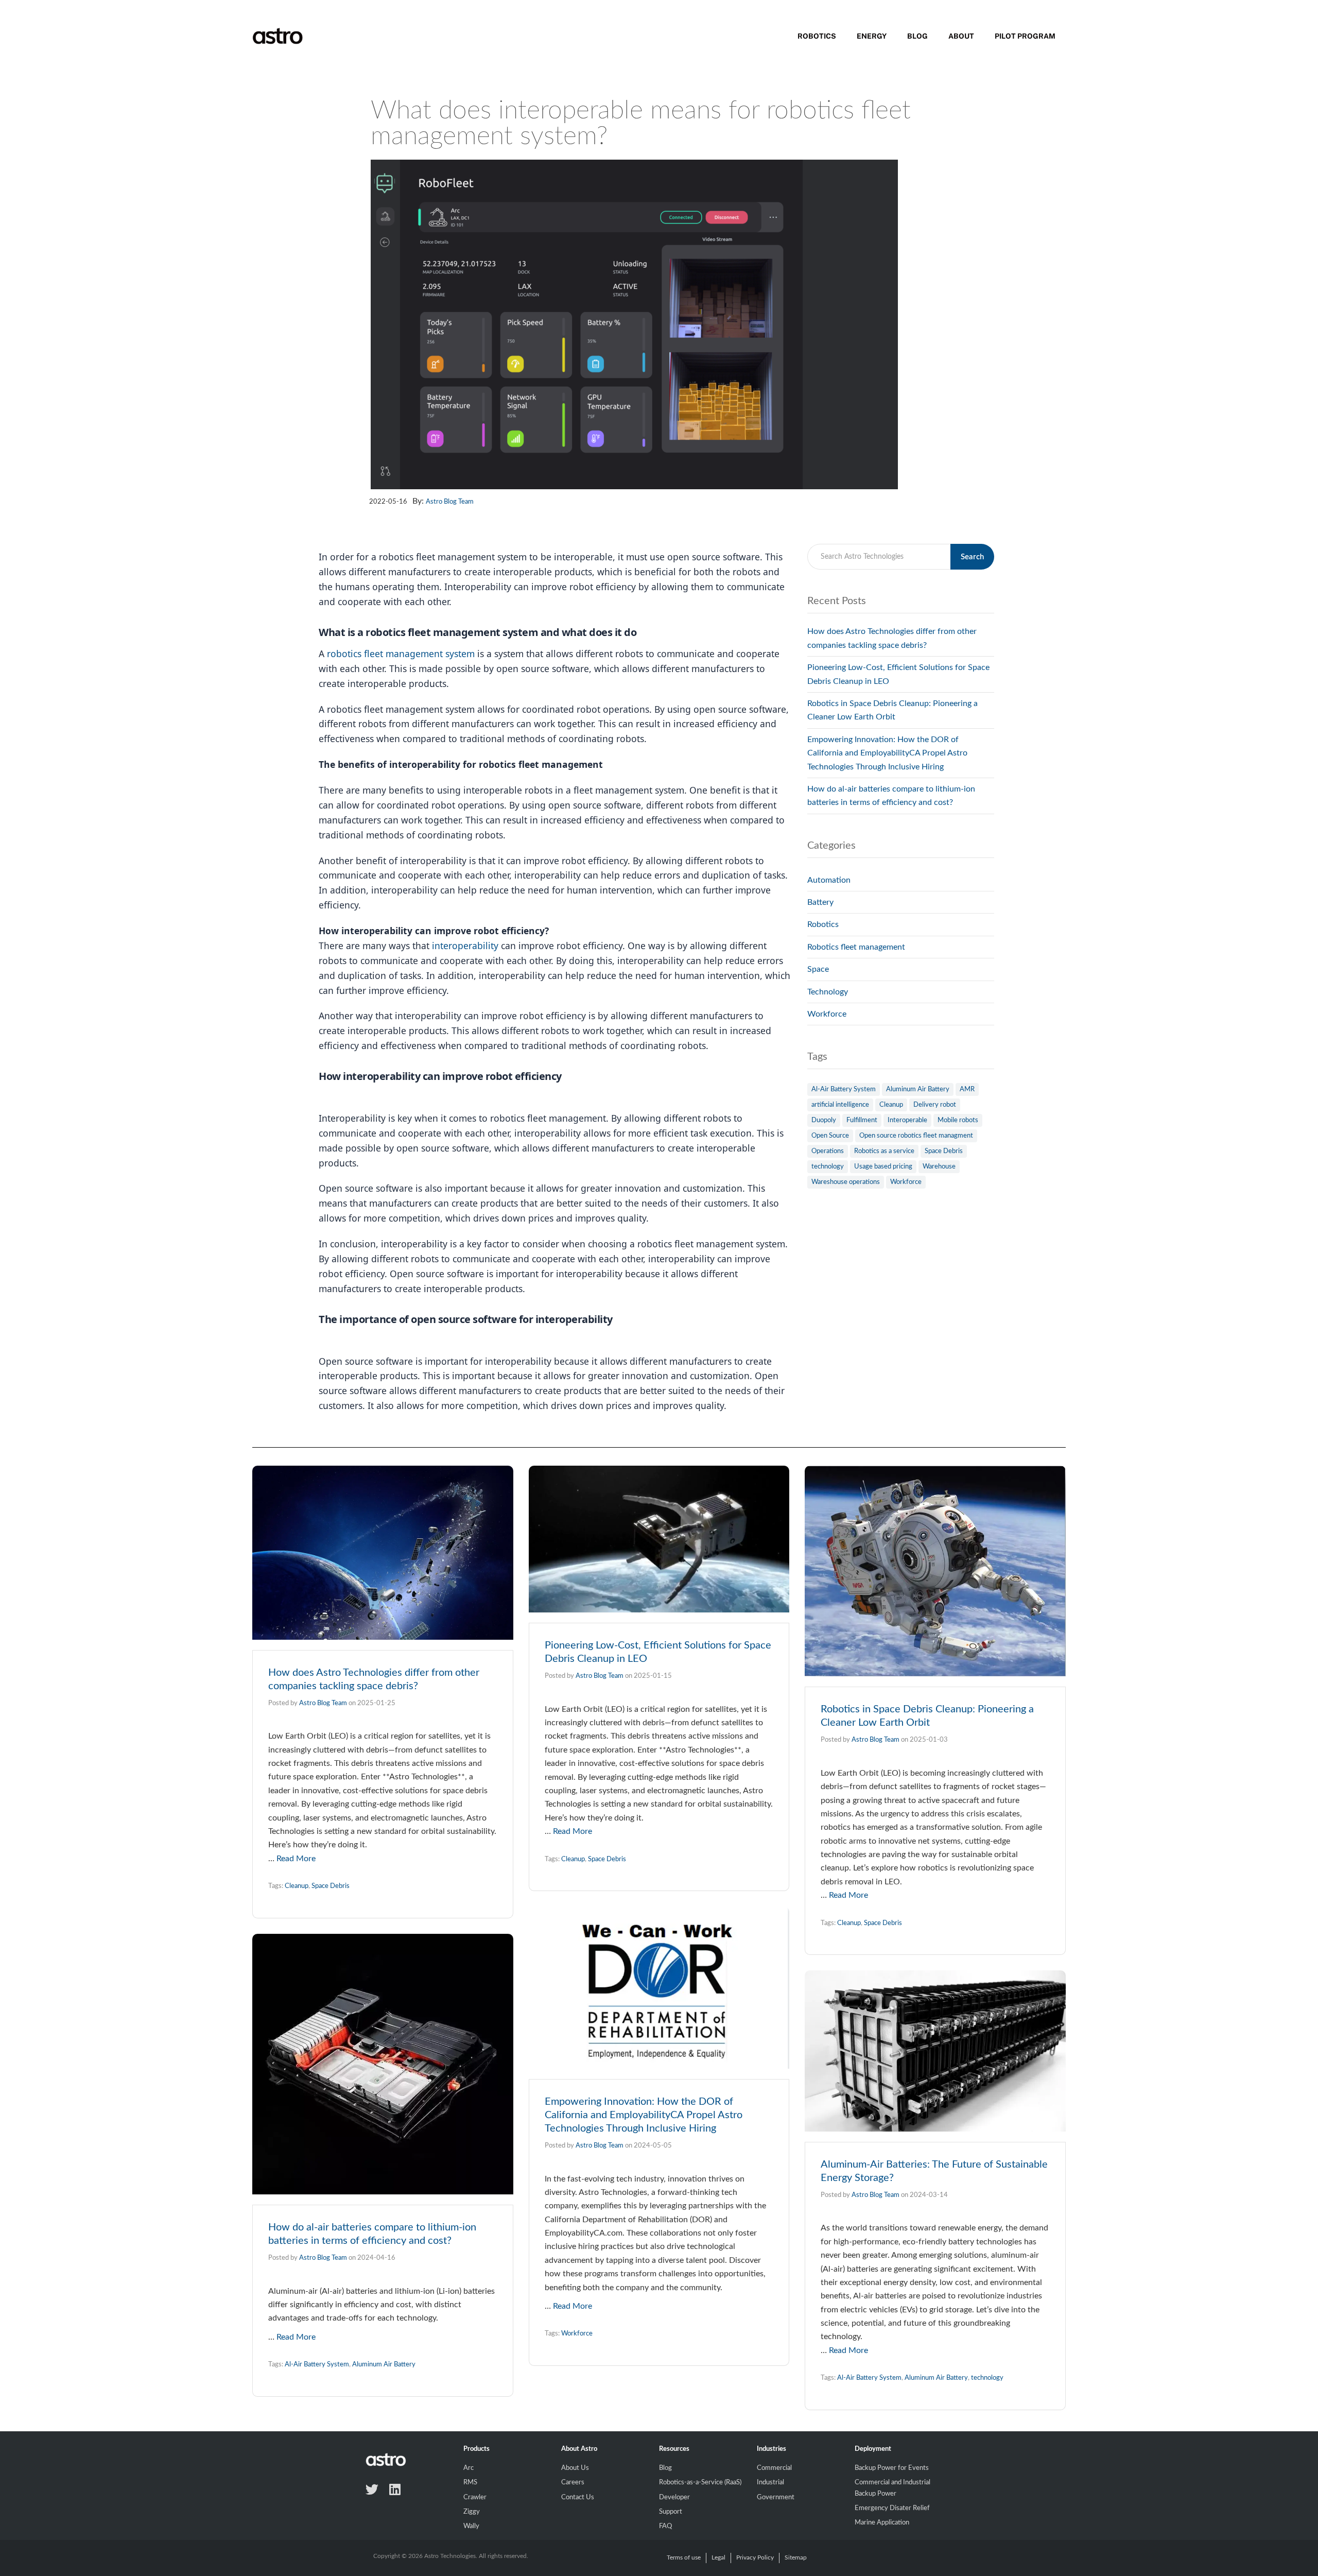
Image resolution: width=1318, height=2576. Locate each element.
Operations (828, 1151)
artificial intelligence (840, 1105)
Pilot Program (1025, 36)
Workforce (827, 1014)
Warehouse (939, 1167)
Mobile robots (958, 1120)
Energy (872, 36)
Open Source (830, 1136)
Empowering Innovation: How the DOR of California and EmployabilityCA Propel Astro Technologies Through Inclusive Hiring (887, 753)
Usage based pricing (883, 1167)
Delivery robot (935, 1105)
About (961, 36)
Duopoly (824, 1120)
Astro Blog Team (450, 502)
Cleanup (891, 1105)
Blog (917, 36)
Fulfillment (862, 1120)
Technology (828, 992)
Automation (829, 880)
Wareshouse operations (846, 1182)
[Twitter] (372, 2489)
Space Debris (944, 1151)
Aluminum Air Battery (918, 1089)
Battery (820, 902)
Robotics (817, 36)
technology (828, 1167)
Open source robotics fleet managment (916, 1136)
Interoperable (907, 1120)
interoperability (466, 946)
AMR (967, 1089)
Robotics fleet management (856, 947)
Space (818, 969)
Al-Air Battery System (844, 1089)
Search (972, 557)
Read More (296, 1859)
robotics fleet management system (401, 654)
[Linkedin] (395, 2489)
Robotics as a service (884, 1151)
